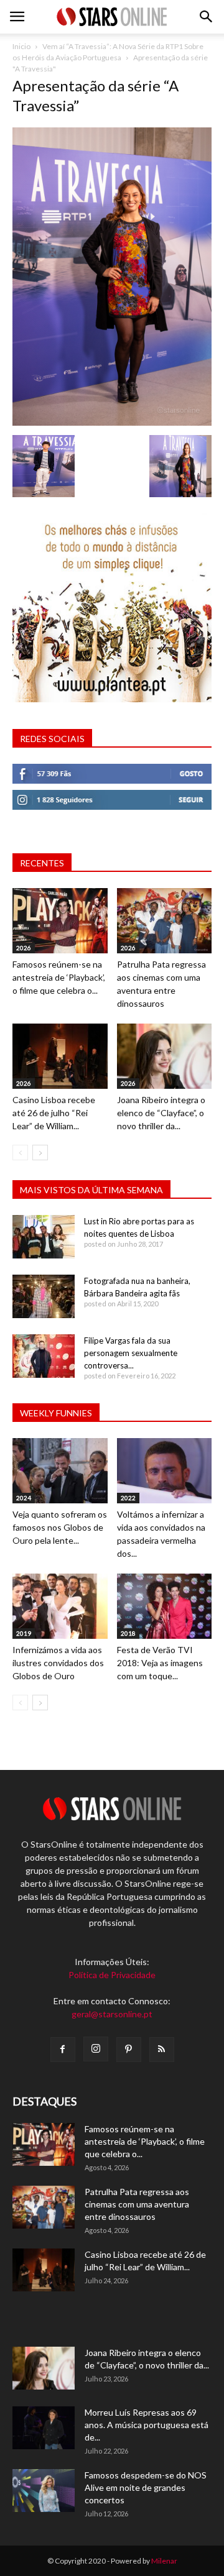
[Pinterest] (129, 2050)
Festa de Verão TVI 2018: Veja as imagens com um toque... (160, 1663)
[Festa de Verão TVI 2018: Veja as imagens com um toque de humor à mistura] (165, 1606)
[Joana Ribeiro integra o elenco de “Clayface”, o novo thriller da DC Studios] (165, 1056)
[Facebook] (63, 2050)
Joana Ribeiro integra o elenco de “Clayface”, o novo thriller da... (161, 1113)
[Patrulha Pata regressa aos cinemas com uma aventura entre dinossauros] (165, 921)
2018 (128, 1633)
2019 (24, 1633)
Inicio (21, 46)
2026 (24, 948)
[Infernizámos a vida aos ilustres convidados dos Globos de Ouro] (60, 1606)
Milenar (164, 2561)
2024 (24, 1498)
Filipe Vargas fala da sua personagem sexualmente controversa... (131, 1353)
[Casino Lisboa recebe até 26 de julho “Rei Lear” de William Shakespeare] (60, 1056)
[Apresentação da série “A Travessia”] (112, 422)
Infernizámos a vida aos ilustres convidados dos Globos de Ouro (58, 1663)
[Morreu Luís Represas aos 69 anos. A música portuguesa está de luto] (44, 2428)
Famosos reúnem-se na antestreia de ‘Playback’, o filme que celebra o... (59, 977)
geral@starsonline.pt (112, 2014)
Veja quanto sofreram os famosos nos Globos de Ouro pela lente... (60, 1527)
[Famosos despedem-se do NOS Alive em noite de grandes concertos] (44, 2491)
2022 (128, 1498)
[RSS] (162, 2050)
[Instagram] (96, 2049)
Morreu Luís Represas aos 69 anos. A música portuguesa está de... (147, 2425)
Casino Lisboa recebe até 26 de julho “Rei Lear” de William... (54, 1113)
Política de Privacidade (112, 1975)
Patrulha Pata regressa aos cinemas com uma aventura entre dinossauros (137, 2204)
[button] (207, 17)
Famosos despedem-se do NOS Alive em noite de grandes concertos (146, 2487)
